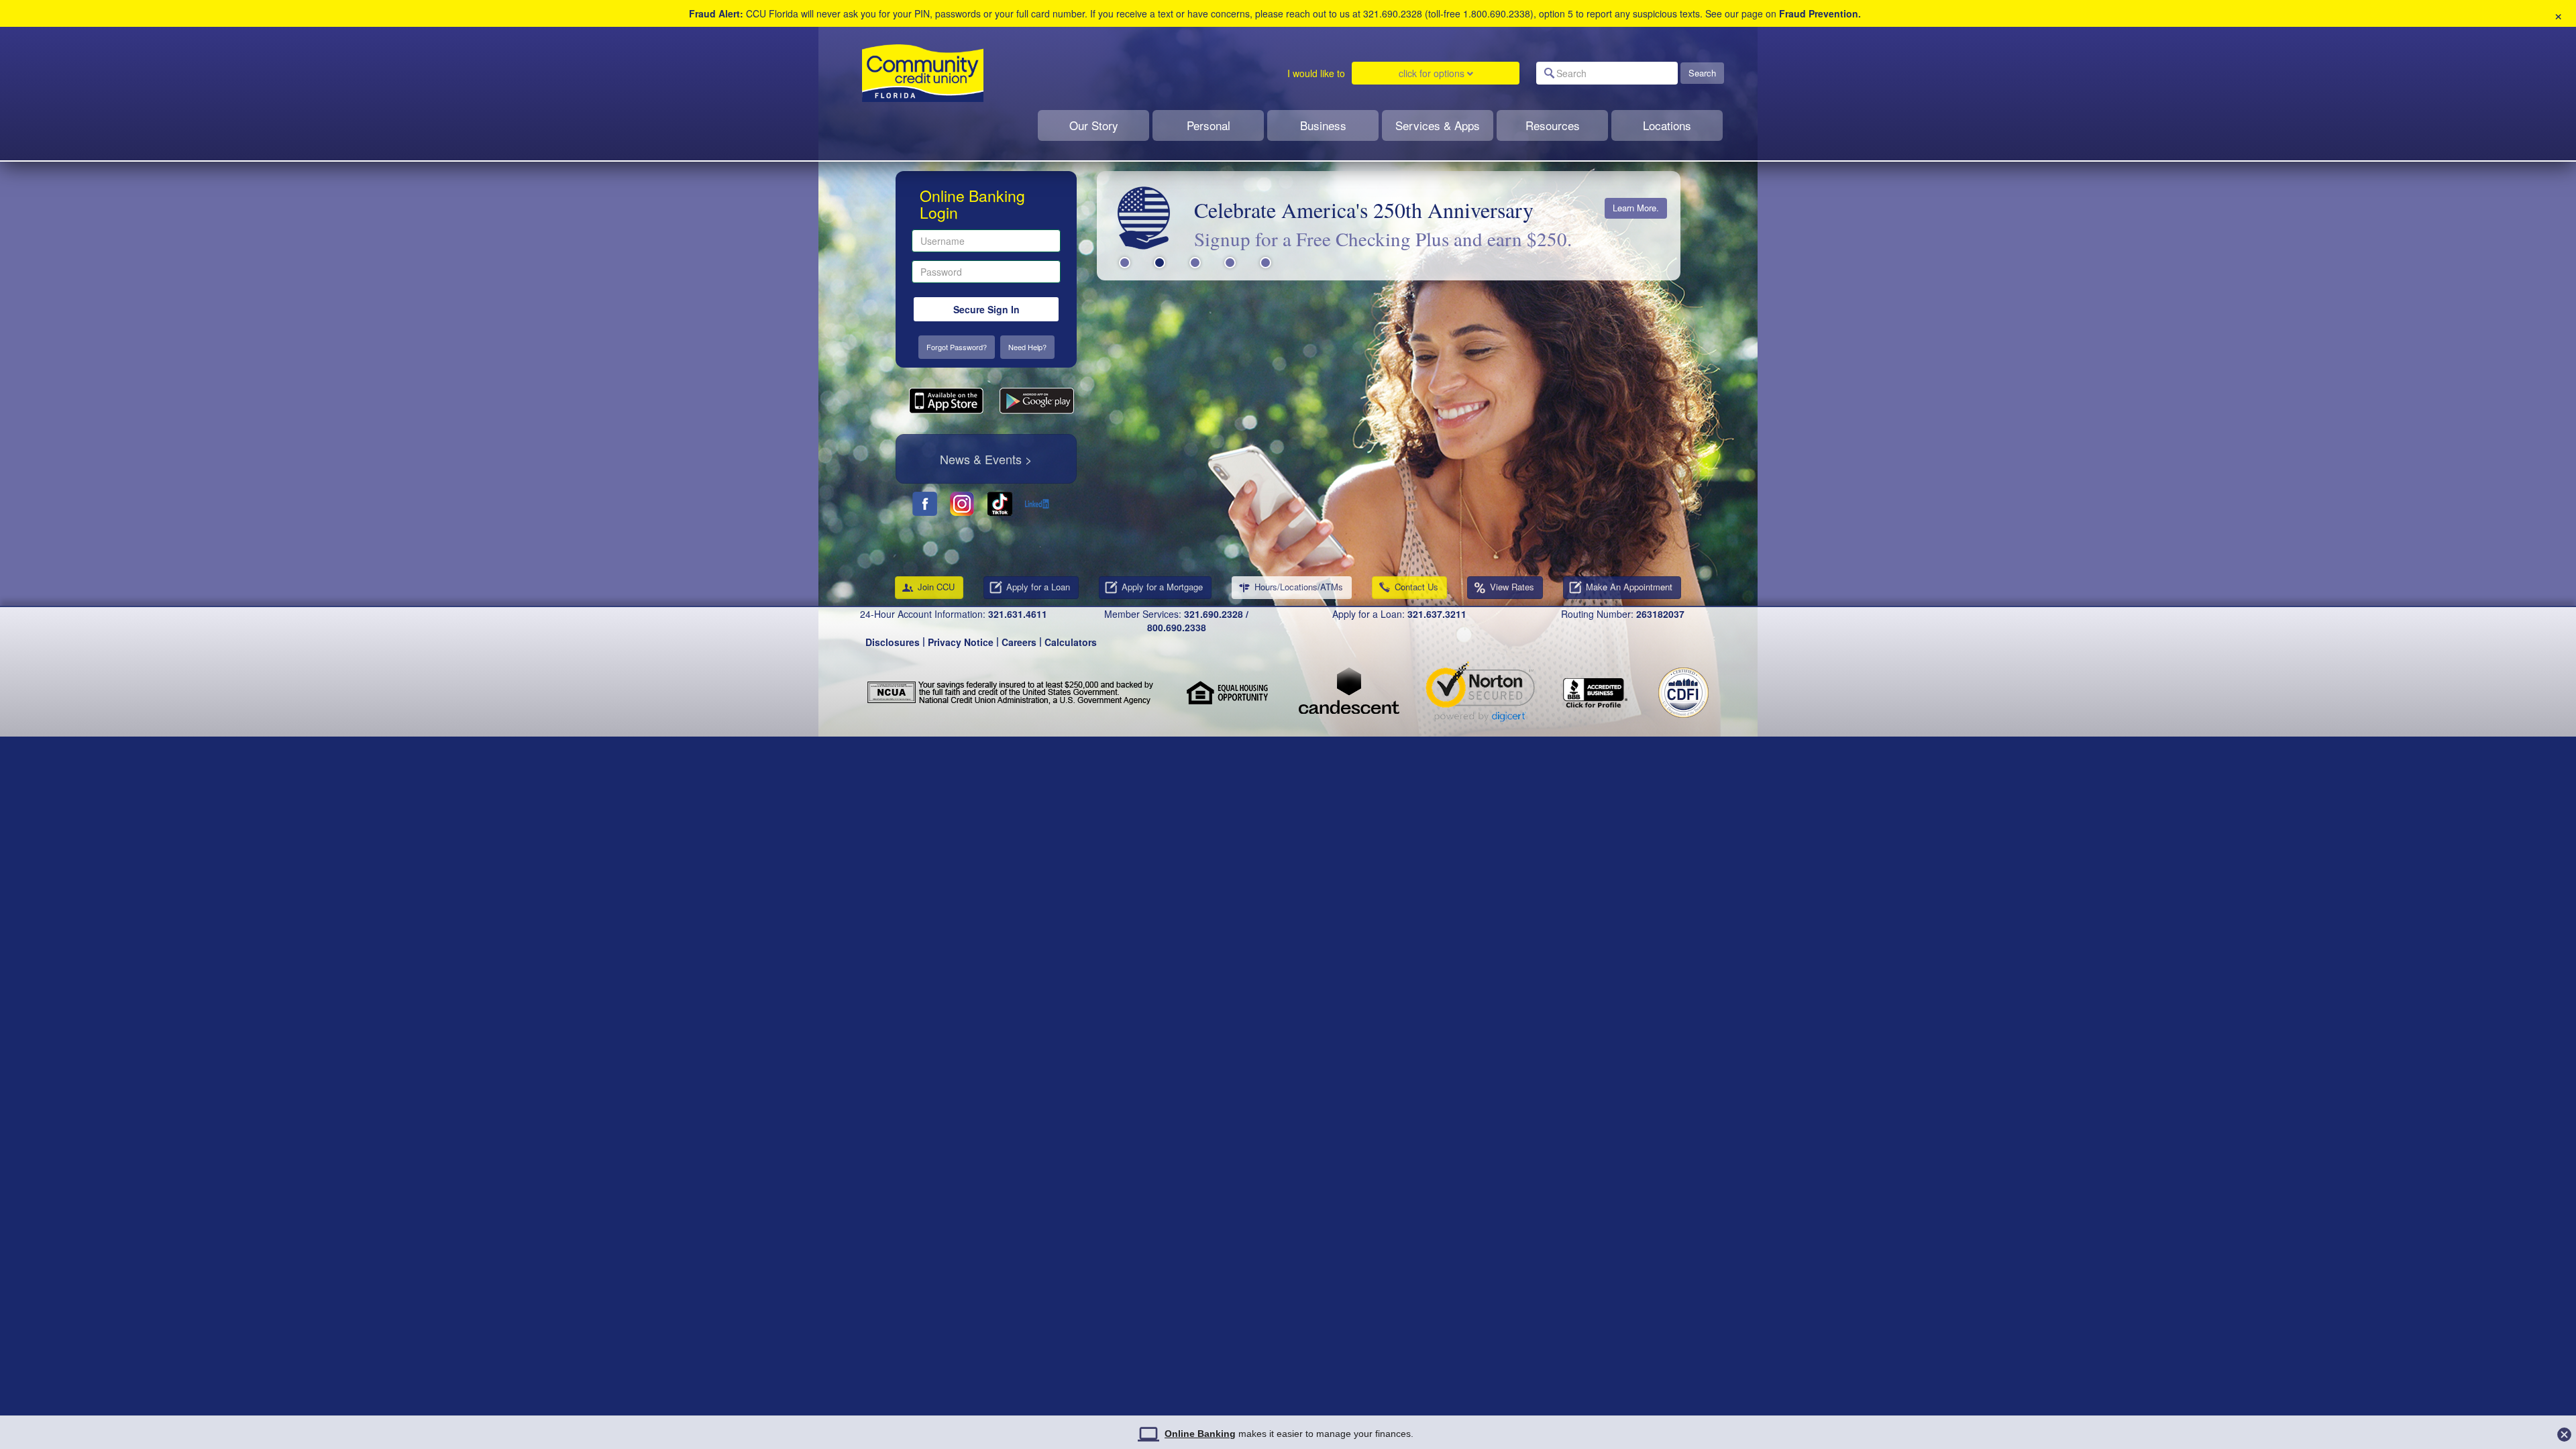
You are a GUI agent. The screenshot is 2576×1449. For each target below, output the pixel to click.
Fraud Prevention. (1820, 13)
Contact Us (1416, 587)
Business (1323, 125)
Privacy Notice (961, 642)
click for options (1433, 73)
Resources (1553, 125)
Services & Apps (1438, 125)
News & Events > (986, 459)
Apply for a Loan (1038, 587)
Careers (1019, 642)
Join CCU (936, 587)
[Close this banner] (2564, 1431)
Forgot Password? (957, 347)
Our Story (1094, 125)
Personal (1209, 125)
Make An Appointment (1629, 587)
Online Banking (1200, 1434)
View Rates (1512, 587)
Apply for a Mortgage (1162, 587)
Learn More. (1636, 208)
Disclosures (893, 642)
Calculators (1071, 642)
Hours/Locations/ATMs (1299, 587)
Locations (1667, 125)
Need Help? (1027, 347)
